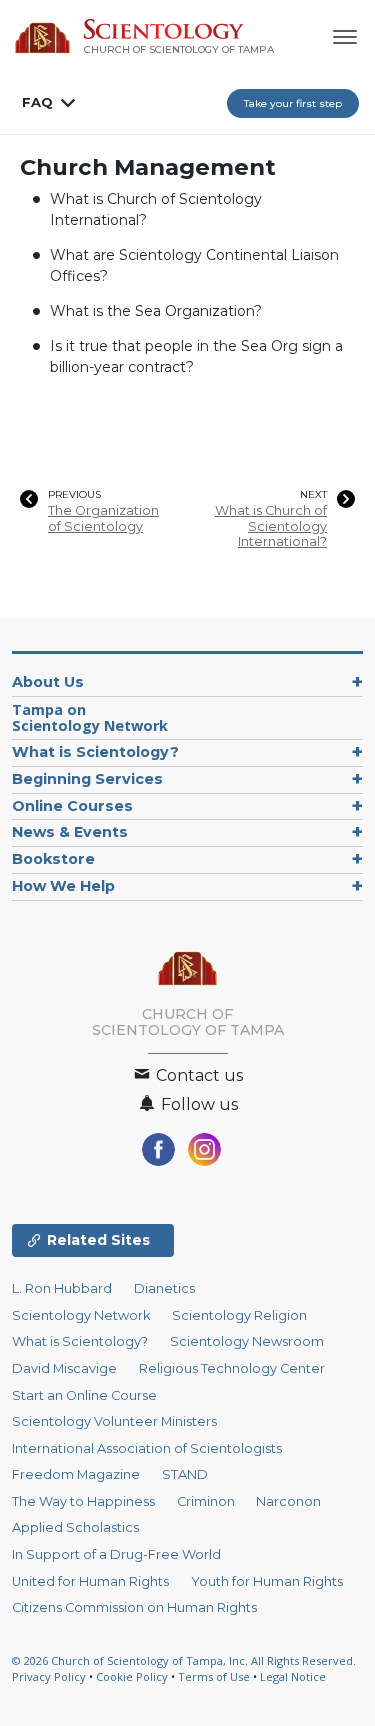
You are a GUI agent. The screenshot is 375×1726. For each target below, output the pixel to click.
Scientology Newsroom (247, 1341)
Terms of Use (214, 1676)
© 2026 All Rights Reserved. (184, 1660)
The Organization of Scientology (103, 518)
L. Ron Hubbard (62, 1288)
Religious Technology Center (232, 1368)
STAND (185, 1474)
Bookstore (53, 859)
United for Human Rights (90, 1581)
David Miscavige (64, 1368)
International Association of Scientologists (147, 1448)
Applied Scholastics (75, 1527)
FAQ (37, 102)
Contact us (197, 1075)
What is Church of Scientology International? (271, 526)
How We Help (63, 886)
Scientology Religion (239, 1315)
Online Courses (72, 806)
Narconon (288, 1501)
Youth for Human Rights (267, 1581)
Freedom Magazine (76, 1474)
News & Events (70, 832)
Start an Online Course (84, 1395)
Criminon (206, 1501)
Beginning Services (87, 779)
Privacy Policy (49, 1676)
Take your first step (293, 103)
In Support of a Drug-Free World (116, 1554)
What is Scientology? (95, 752)
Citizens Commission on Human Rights (134, 1607)
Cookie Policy (132, 1676)
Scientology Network (81, 1315)
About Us (48, 682)
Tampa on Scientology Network (90, 717)
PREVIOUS (74, 495)
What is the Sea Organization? (156, 311)
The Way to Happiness (83, 1501)
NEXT (313, 495)
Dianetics (164, 1288)
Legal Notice (293, 1676)
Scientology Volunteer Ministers (114, 1421)
